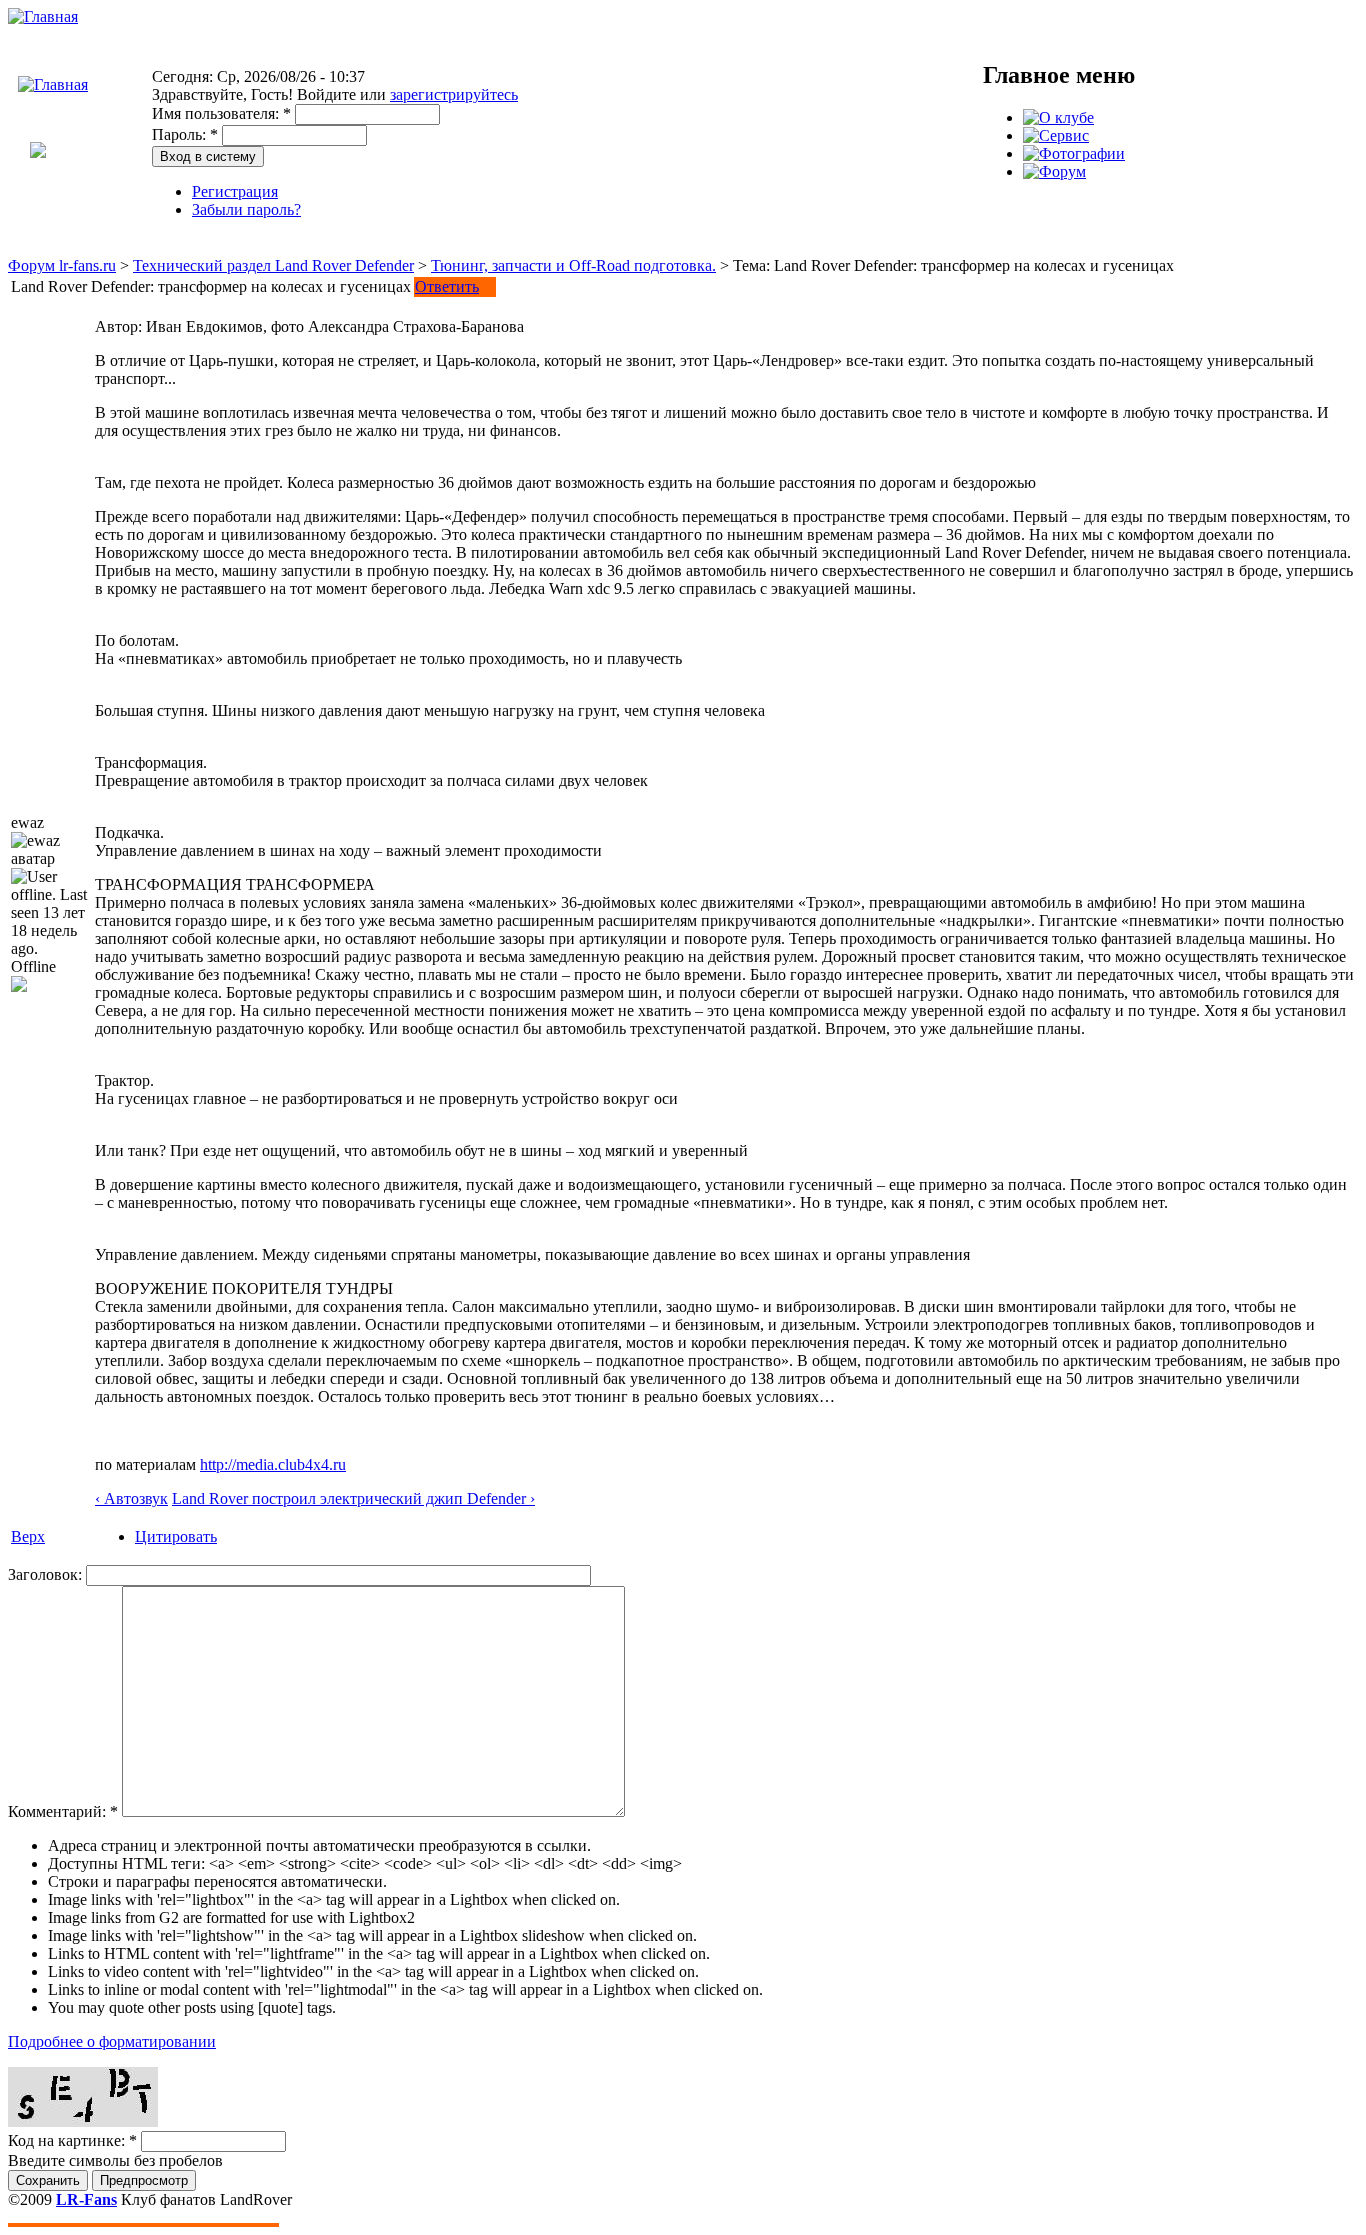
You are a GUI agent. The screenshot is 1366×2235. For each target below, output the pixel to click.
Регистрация (235, 191)
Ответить (447, 286)
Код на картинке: (72, 2140)
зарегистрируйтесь (454, 94)
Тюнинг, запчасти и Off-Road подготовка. (573, 265)
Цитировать (176, 1536)
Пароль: (185, 134)
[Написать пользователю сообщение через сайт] (19, 986)
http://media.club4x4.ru (273, 1464)
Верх (28, 1536)
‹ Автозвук (131, 1498)
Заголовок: (47, 1574)
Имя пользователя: (221, 113)
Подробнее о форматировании (112, 2041)
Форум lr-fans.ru (62, 265)
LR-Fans (86, 2199)
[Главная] (43, 16)
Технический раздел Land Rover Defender (273, 265)
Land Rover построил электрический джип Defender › (353, 1498)
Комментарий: (63, 1811)
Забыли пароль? (246, 209)
